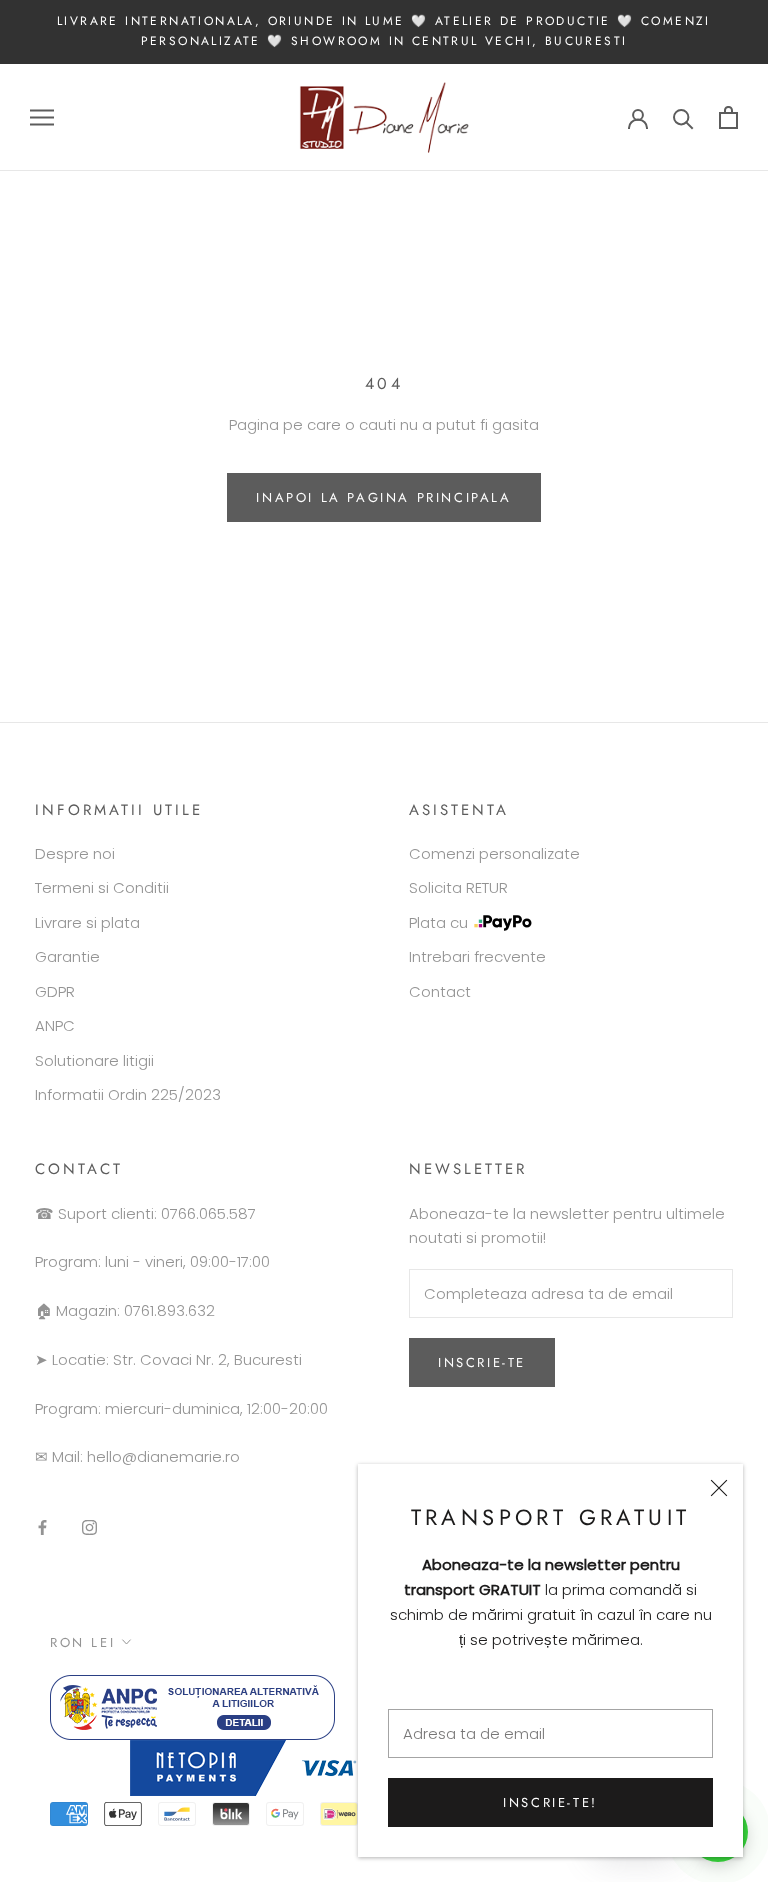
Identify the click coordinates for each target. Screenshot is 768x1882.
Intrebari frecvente (477, 956)
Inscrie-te (482, 1362)
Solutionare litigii (94, 1060)
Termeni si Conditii (102, 887)
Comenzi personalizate (494, 853)
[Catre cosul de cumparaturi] (728, 117)
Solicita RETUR (458, 887)
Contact (440, 991)
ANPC (55, 1025)
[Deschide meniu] (42, 117)
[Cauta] (683, 117)
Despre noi (75, 853)
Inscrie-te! (550, 1802)
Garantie (67, 956)
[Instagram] (89, 1527)
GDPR (55, 991)
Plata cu (438, 922)
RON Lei (82, 1642)
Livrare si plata (87, 922)
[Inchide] (719, 1488)
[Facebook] (42, 1527)
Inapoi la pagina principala (383, 497)
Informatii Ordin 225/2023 (128, 1094)
